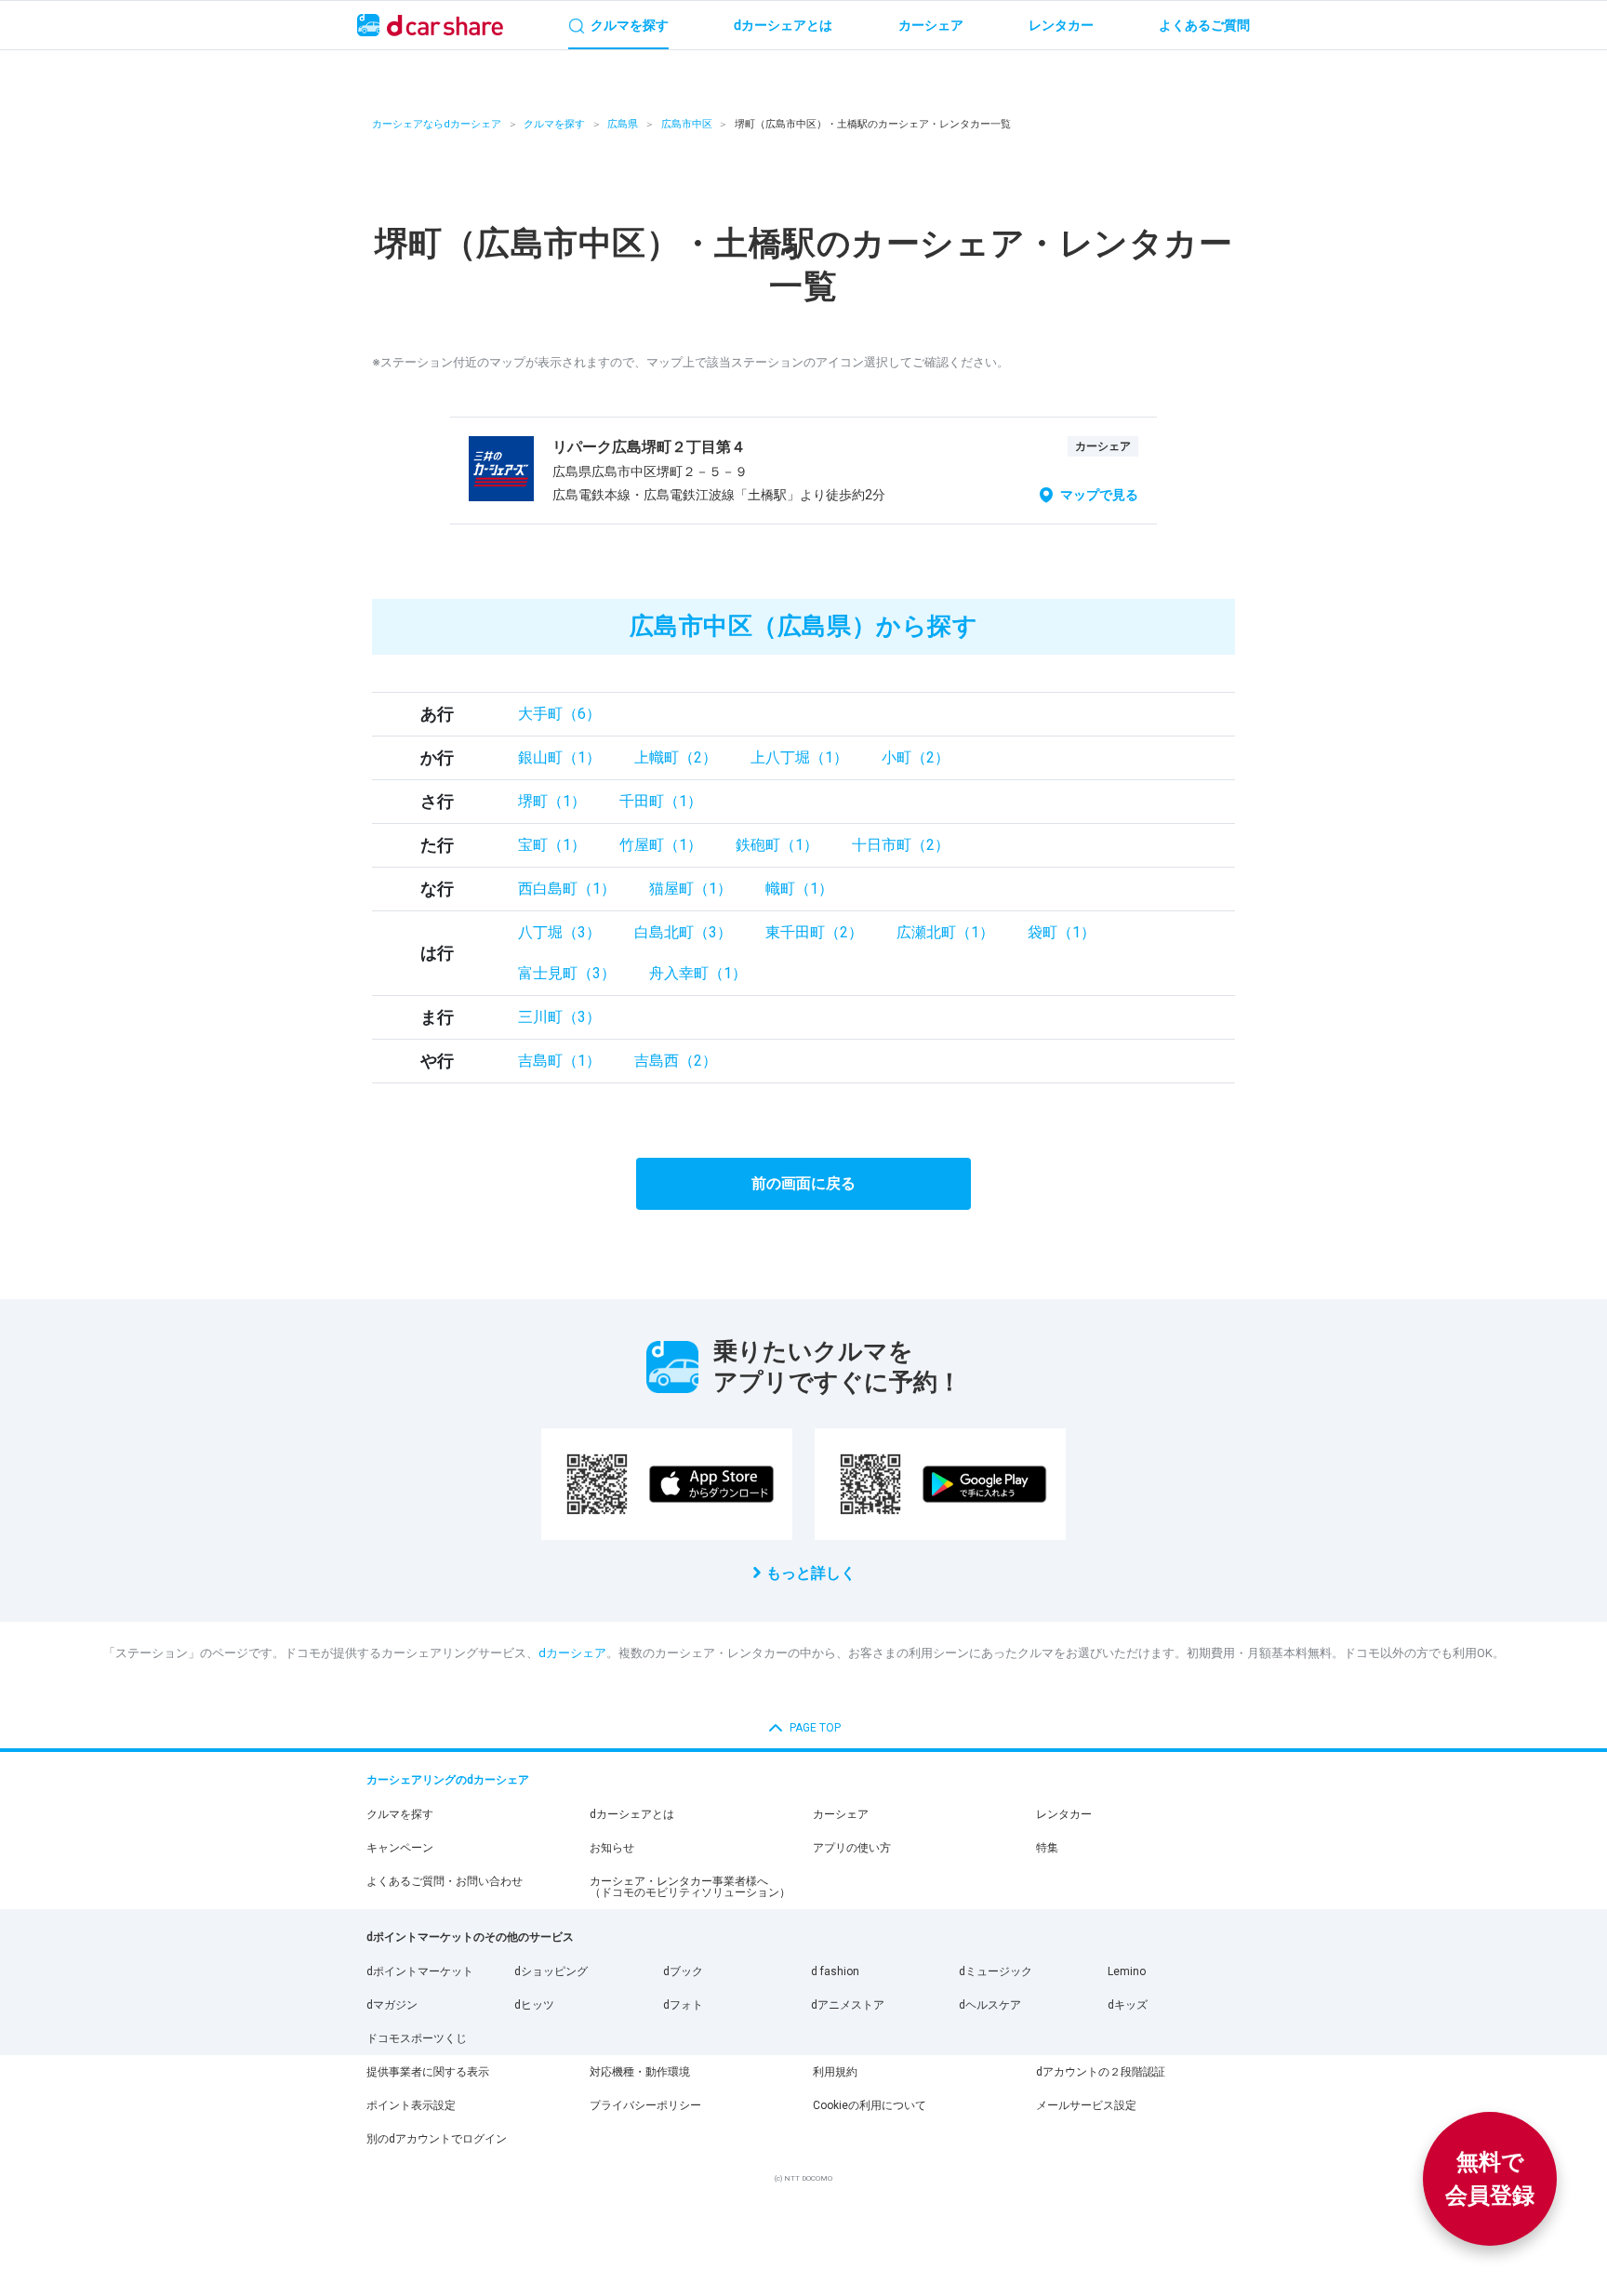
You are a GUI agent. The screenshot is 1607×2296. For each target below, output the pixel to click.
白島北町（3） (683, 932)
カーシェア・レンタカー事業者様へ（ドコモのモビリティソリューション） (690, 1887)
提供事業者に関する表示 (428, 2072)
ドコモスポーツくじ (417, 2038)
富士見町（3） (567, 973)
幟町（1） (799, 889)
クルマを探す (554, 124)
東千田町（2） (814, 932)
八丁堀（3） (559, 932)
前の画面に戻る (803, 1183)
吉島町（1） (559, 1061)
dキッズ (1128, 2005)
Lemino (1127, 1971)
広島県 (623, 124)
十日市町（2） (901, 845)
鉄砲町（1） (777, 845)
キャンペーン (400, 1848)
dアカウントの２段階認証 (1101, 2072)
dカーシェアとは (632, 1814)
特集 (1047, 1848)
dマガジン (392, 2005)
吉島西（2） (676, 1061)
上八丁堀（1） (799, 757)
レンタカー (1064, 1814)
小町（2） (916, 757)
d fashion (835, 1971)
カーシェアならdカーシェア (437, 124)
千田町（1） (661, 801)
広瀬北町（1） (945, 932)
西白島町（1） (567, 889)
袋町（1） (1062, 932)
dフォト (683, 2005)
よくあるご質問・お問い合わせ (445, 1881)
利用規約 (835, 2072)
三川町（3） (559, 1017)
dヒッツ (534, 2005)
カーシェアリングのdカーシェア (448, 1780)
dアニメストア (848, 2005)
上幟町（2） (676, 757)
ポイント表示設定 (411, 2105)
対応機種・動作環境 (640, 2072)
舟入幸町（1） (698, 973)
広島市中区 (687, 124)
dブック (683, 1971)
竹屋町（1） (661, 845)
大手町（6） (559, 714)
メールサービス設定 (1086, 2105)
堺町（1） (552, 801)
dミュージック (996, 1971)
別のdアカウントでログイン (437, 2139)
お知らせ (612, 1848)
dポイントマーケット (420, 1971)
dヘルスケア (990, 2005)
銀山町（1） (559, 757)
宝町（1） (552, 845)
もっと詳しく (811, 1573)
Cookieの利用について (870, 2105)
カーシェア (841, 1814)
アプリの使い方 (852, 1848)
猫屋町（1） (691, 889)
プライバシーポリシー (645, 2105)
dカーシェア (572, 1653)
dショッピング (551, 1971)
